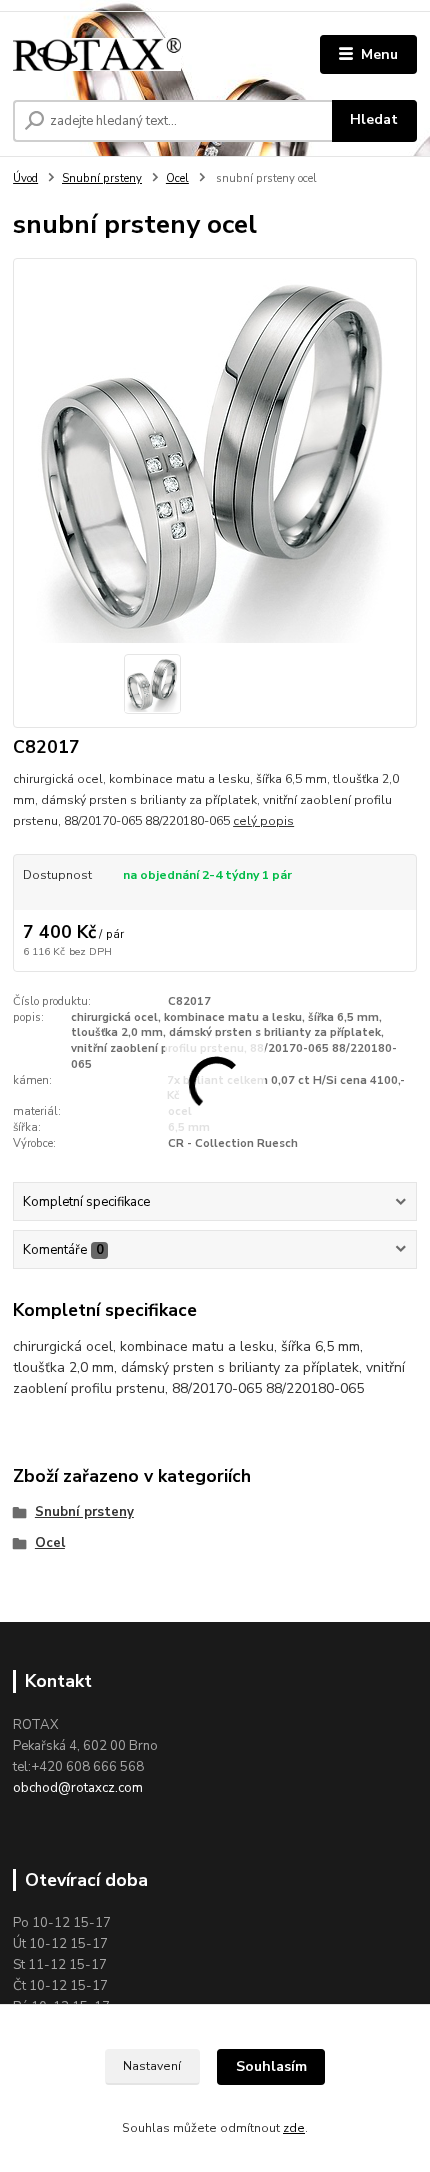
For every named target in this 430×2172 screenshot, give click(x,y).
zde (294, 2128)
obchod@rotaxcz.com (78, 1788)
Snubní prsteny (102, 178)
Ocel (177, 178)
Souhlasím (271, 2066)
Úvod (25, 178)
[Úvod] (97, 54)
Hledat (374, 119)
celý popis (263, 821)
